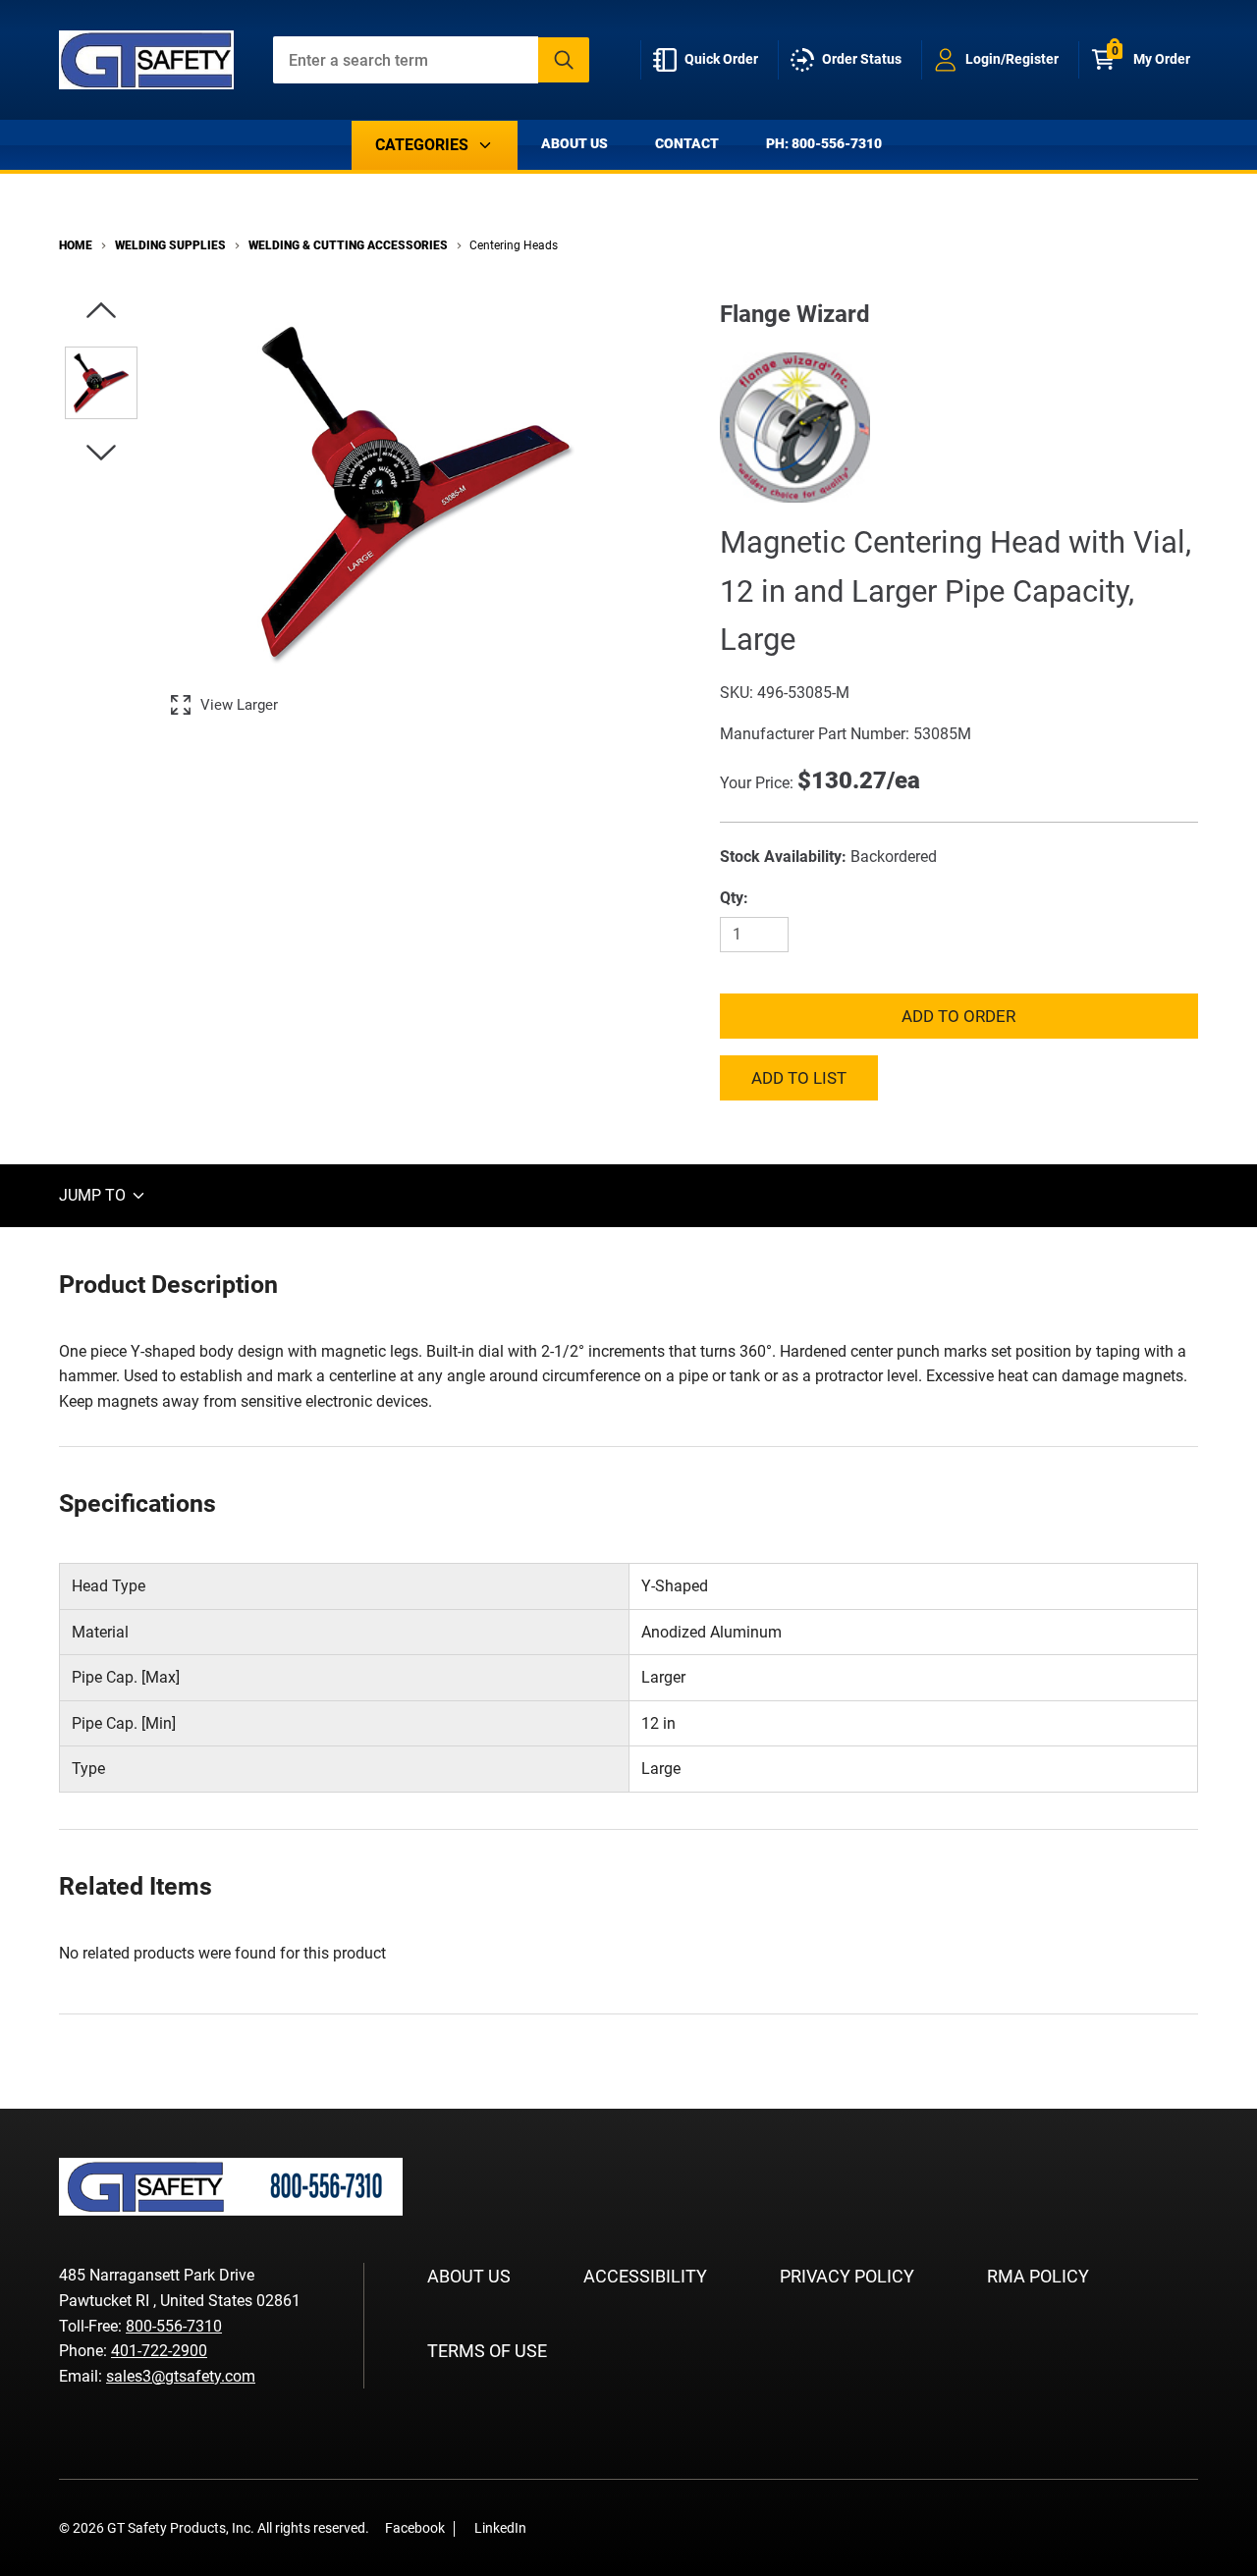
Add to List (799, 1078)
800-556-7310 (174, 2326)
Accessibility (645, 2276)
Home (76, 245)
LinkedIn (500, 2528)
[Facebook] (552, 2527)
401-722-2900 (159, 2351)
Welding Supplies (170, 245)
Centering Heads (514, 245)
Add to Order (958, 1016)
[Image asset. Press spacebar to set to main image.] (101, 383)
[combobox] (432, 60)
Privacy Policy (847, 2276)
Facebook (415, 2528)
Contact (687, 143)
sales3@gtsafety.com (181, 2376)
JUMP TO (94, 1195)
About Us (574, 143)
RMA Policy (1038, 2276)
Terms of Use (487, 2351)
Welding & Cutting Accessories (348, 245)
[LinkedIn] (581, 2527)
